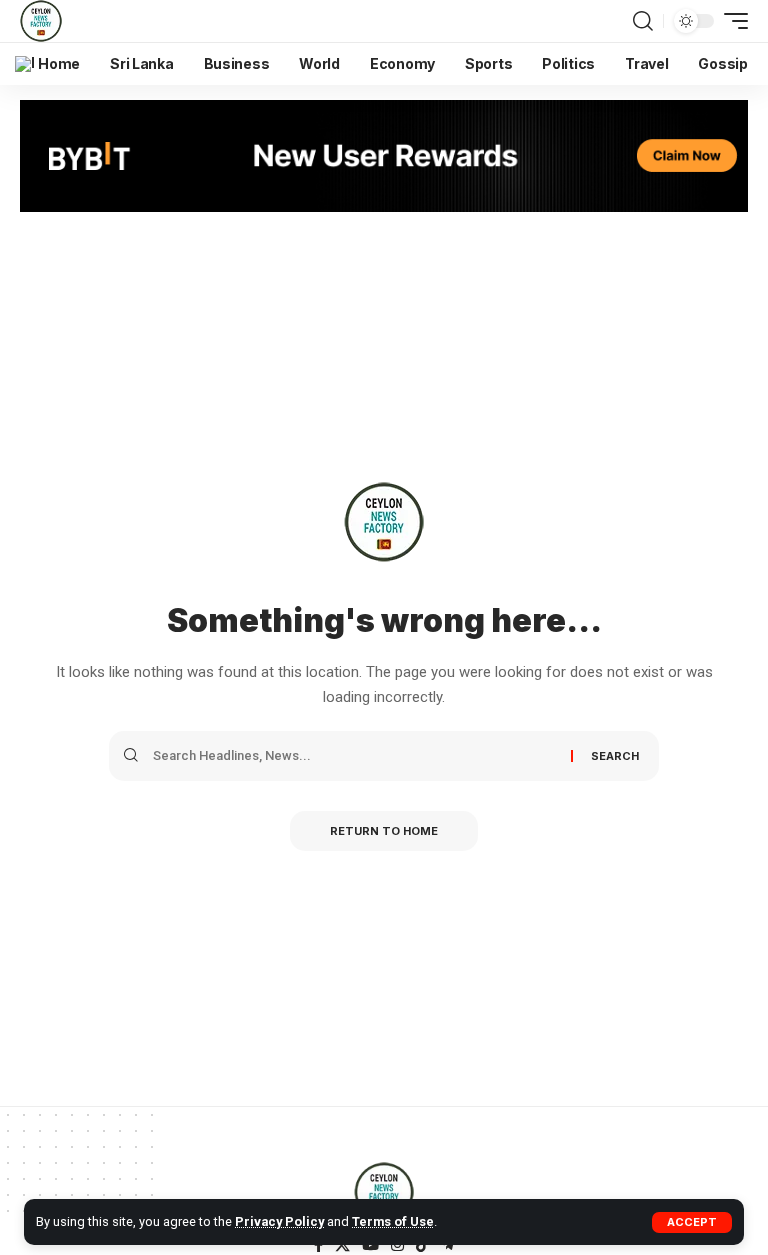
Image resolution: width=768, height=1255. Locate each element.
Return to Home (384, 831)
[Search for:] (354, 756)
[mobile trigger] (731, 21)
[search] (643, 21)
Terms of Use (393, 1221)
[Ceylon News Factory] (41, 21)
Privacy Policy (279, 1221)
